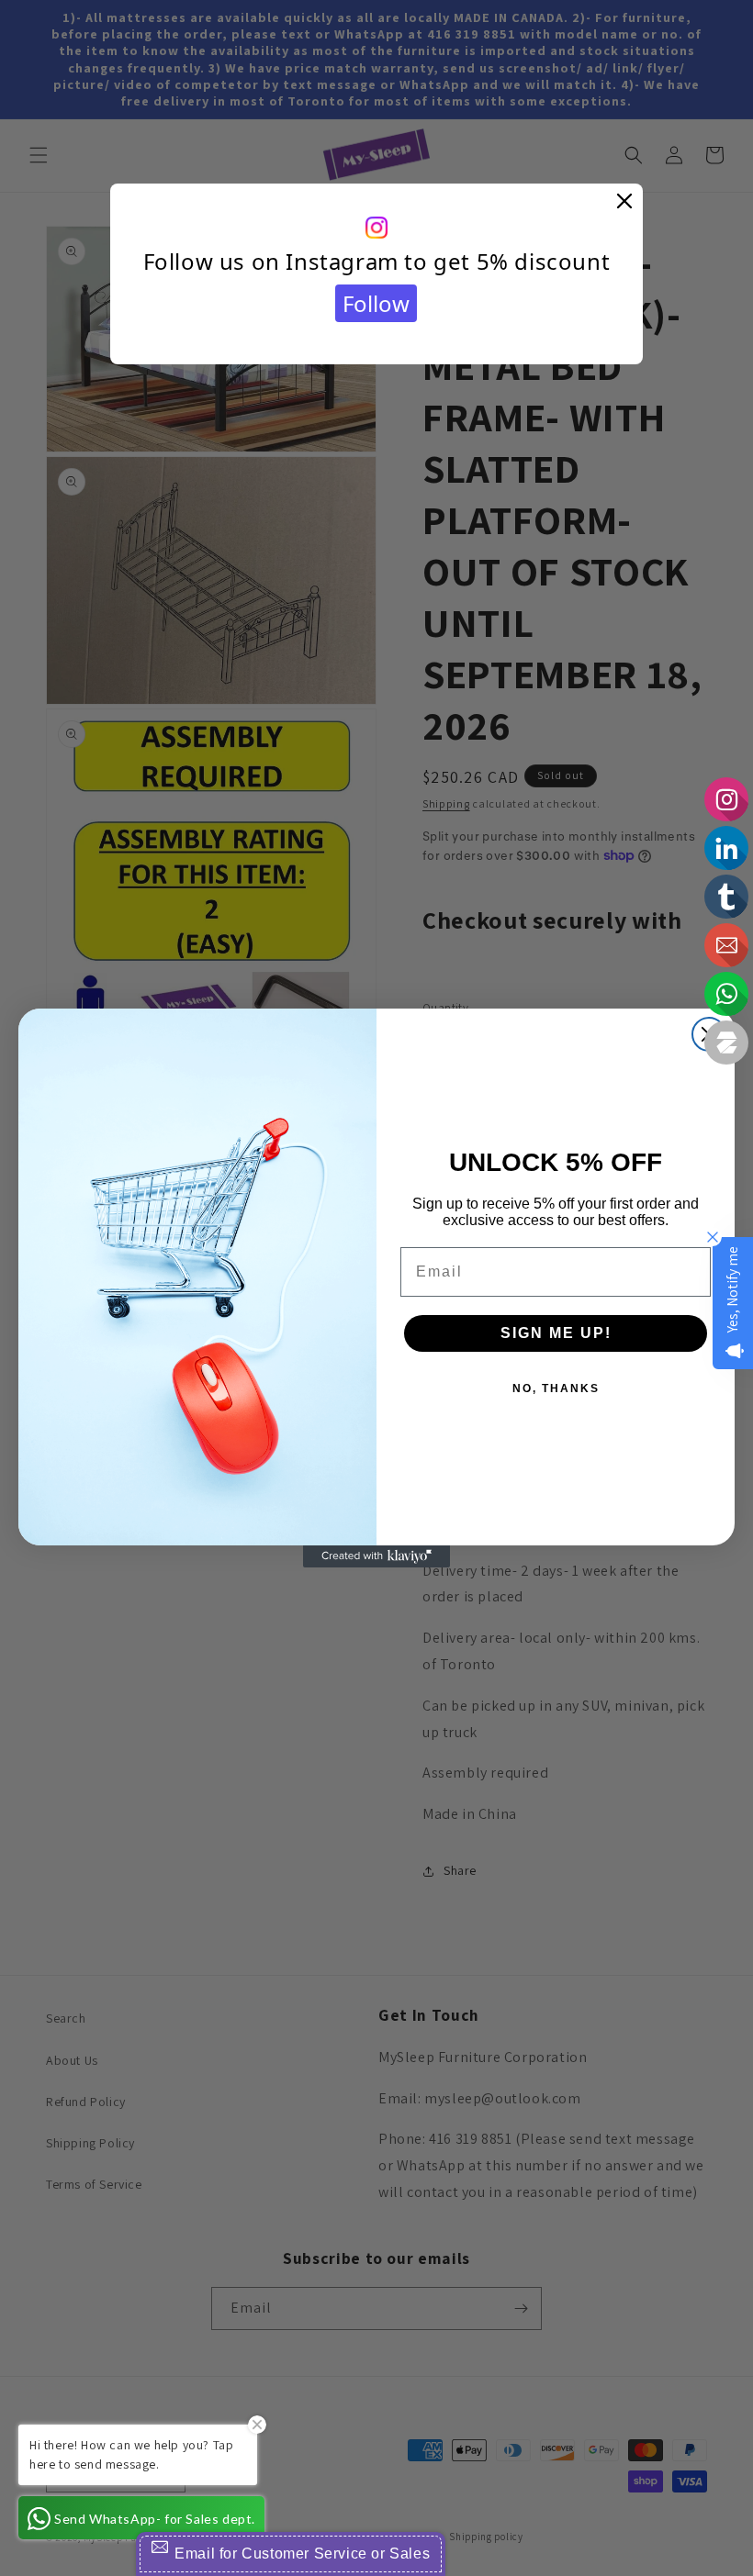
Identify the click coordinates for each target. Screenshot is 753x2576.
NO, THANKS (556, 1388)
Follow (376, 303)
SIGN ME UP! (556, 1333)
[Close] (624, 202)
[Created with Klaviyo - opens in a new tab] (376, 1556)
